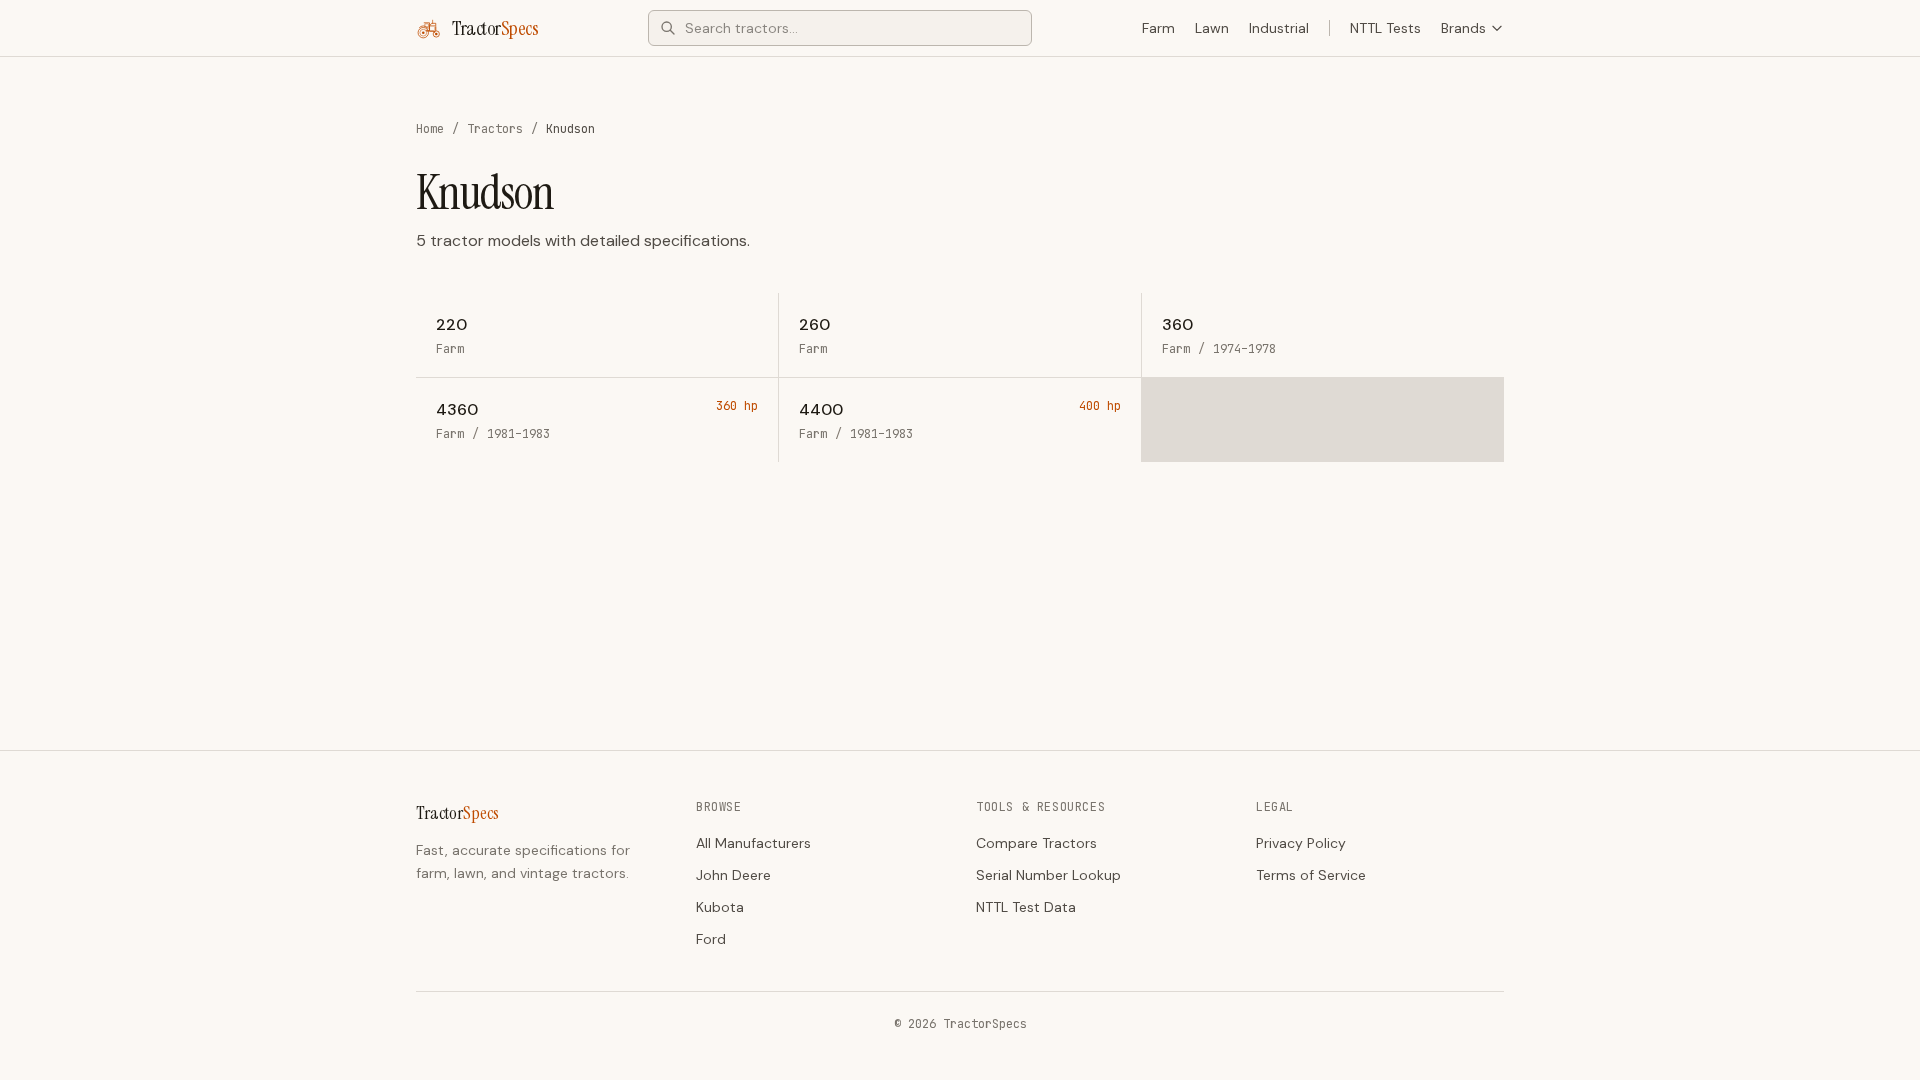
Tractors (495, 129)
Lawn (1212, 28)
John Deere (733, 875)
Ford (711, 939)
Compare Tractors (1036, 843)
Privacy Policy (1301, 843)
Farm (1158, 28)
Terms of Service (1311, 875)
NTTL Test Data (1026, 907)
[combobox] (840, 28)
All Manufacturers (753, 843)
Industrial (1279, 28)
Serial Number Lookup (1048, 875)
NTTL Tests (1385, 28)
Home (430, 129)
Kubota (720, 907)
